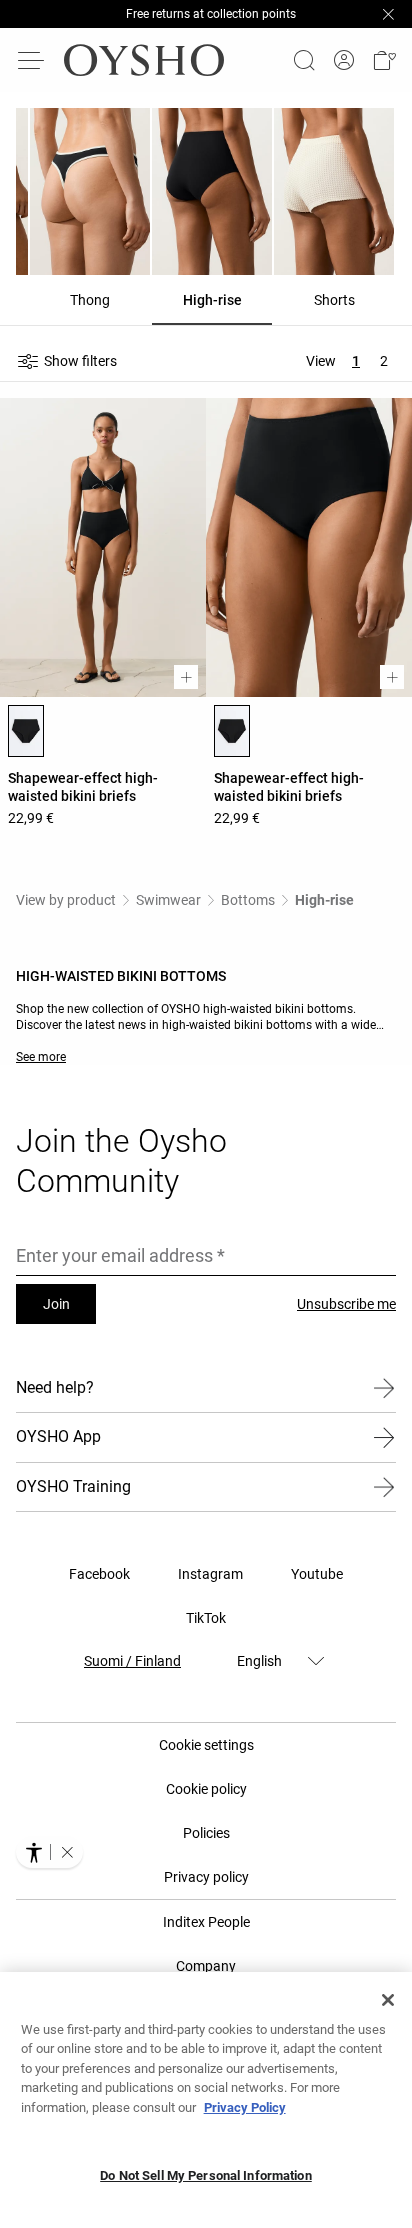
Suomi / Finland (132, 1661)
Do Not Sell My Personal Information (206, 2175)
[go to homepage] (144, 60)
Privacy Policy (245, 2107)
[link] (344, 60)
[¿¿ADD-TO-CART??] (186, 677)
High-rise (324, 900)
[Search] (304, 60)
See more (41, 1057)
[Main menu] (32, 60)
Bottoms (248, 900)
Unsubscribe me (346, 1304)
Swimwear (168, 900)
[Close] (388, 2000)
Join (56, 1304)
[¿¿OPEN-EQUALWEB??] (49, 1852)
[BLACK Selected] (26, 731)
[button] (384, 60)
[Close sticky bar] (388, 14)
